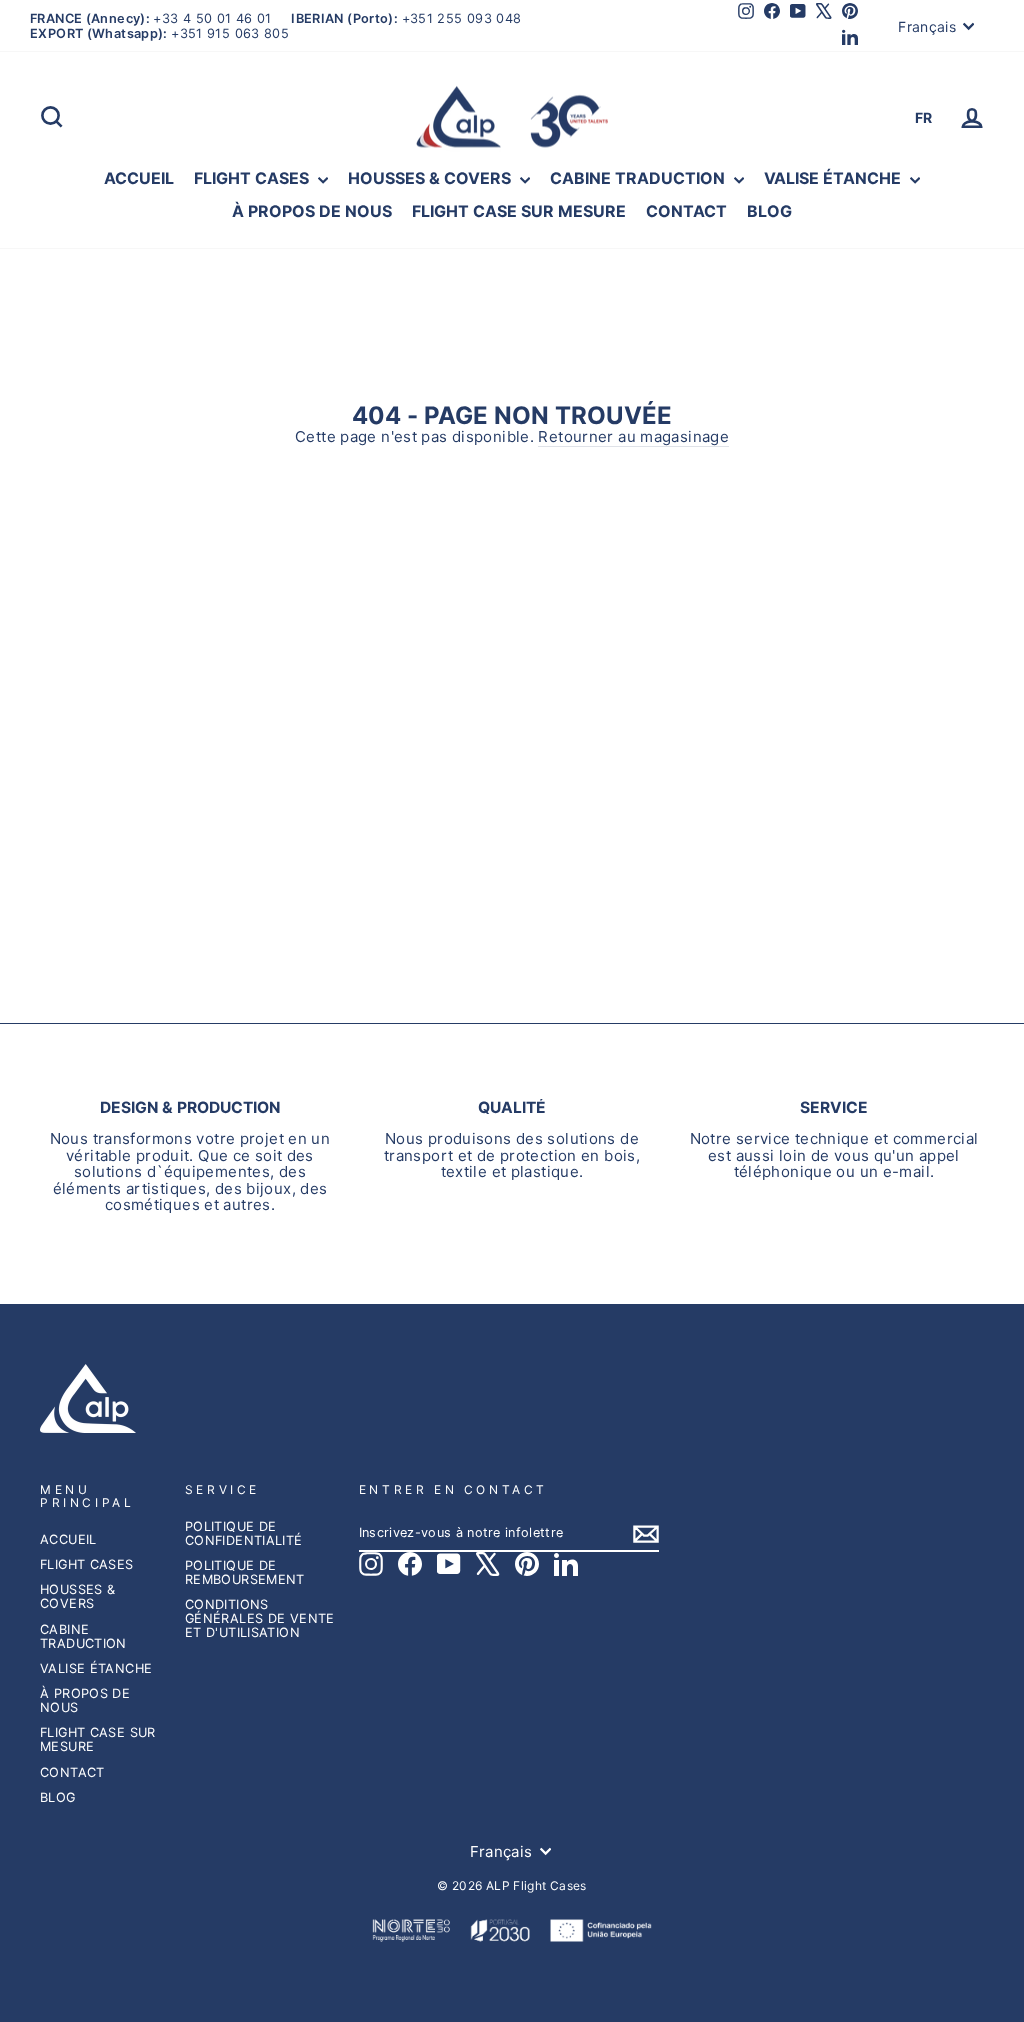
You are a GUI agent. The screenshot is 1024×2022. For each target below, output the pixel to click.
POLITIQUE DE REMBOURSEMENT (245, 1572)
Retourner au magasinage (633, 437)
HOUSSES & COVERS (431, 178)
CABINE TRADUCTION (639, 178)
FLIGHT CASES (253, 178)
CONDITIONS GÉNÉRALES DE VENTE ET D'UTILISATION (260, 1618)
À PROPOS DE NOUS (312, 211)
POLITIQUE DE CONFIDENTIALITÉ (244, 1533)
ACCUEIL (139, 178)
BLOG (769, 211)
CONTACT (686, 211)
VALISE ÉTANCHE (834, 178)
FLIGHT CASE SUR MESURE (519, 211)
